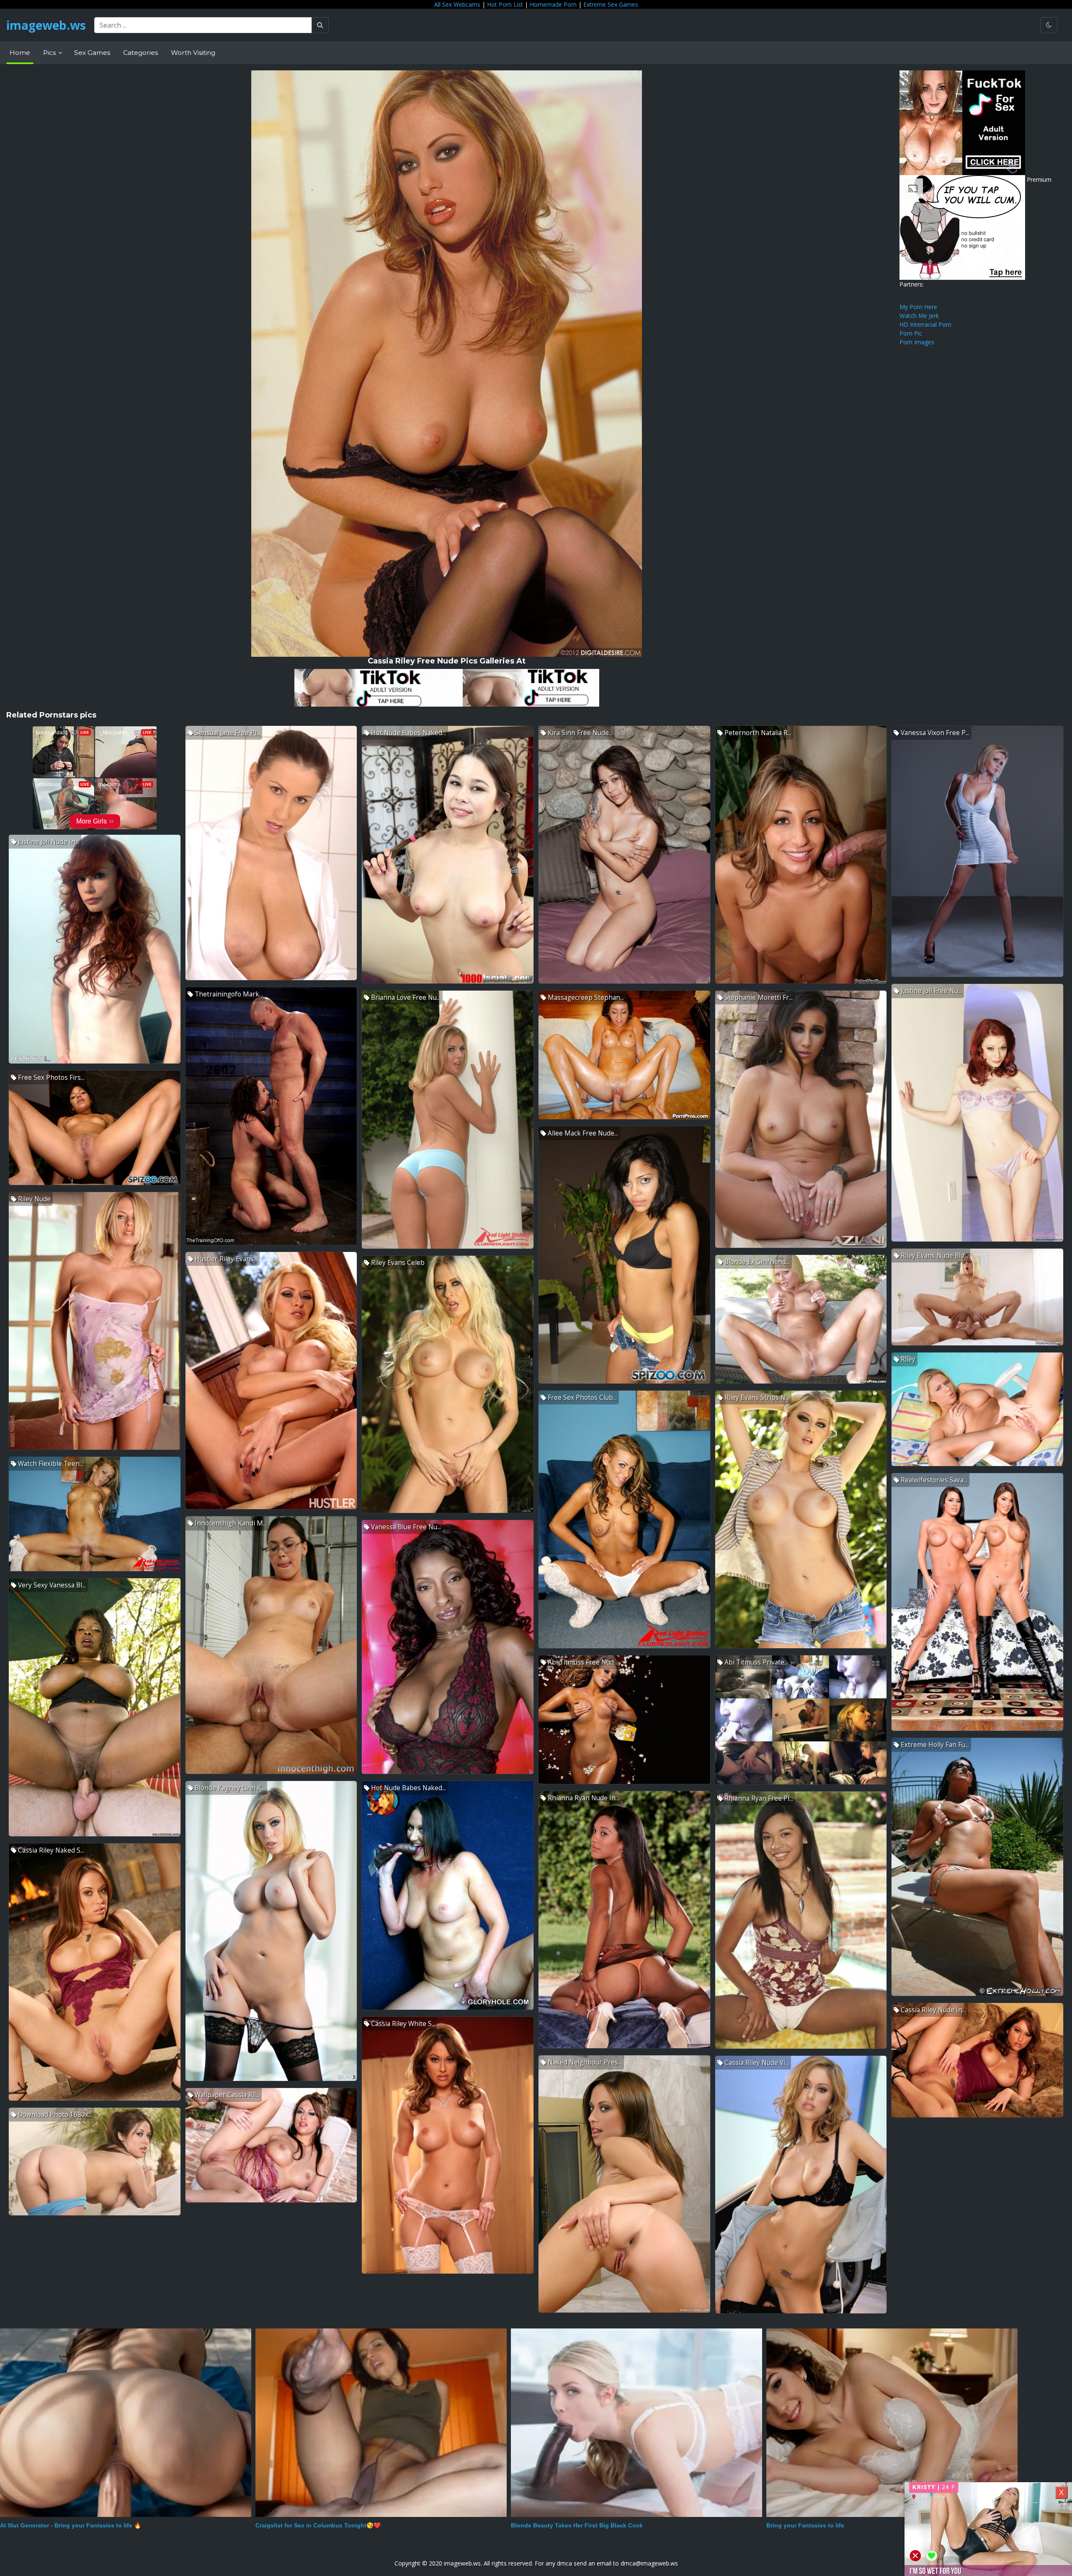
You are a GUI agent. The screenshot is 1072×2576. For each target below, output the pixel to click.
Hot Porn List (505, 4)
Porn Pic (911, 333)
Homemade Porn (553, 4)
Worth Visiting (193, 53)
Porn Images (917, 342)
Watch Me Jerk (919, 316)
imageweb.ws (46, 25)
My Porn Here (918, 307)
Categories (140, 53)
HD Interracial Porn (925, 324)
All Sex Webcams (457, 4)
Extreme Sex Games (611, 4)
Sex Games (92, 53)
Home (20, 53)
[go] (320, 25)
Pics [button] (50, 53)
